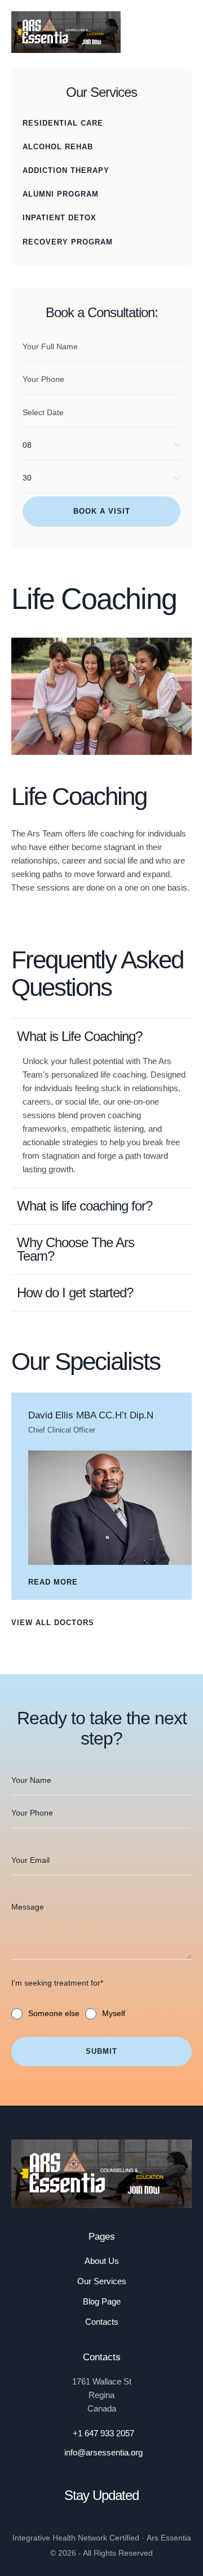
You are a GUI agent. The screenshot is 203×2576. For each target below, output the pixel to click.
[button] (182, 32)
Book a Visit (102, 511)
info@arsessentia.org (103, 2452)
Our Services (102, 2281)
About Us (102, 2261)
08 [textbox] (27, 445)
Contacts (102, 2322)
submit (101, 2051)
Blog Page (102, 2301)
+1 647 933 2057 (103, 2433)
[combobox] (101, 445)
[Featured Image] (110, 1508)
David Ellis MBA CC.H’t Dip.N (91, 1415)
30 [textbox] (27, 478)
